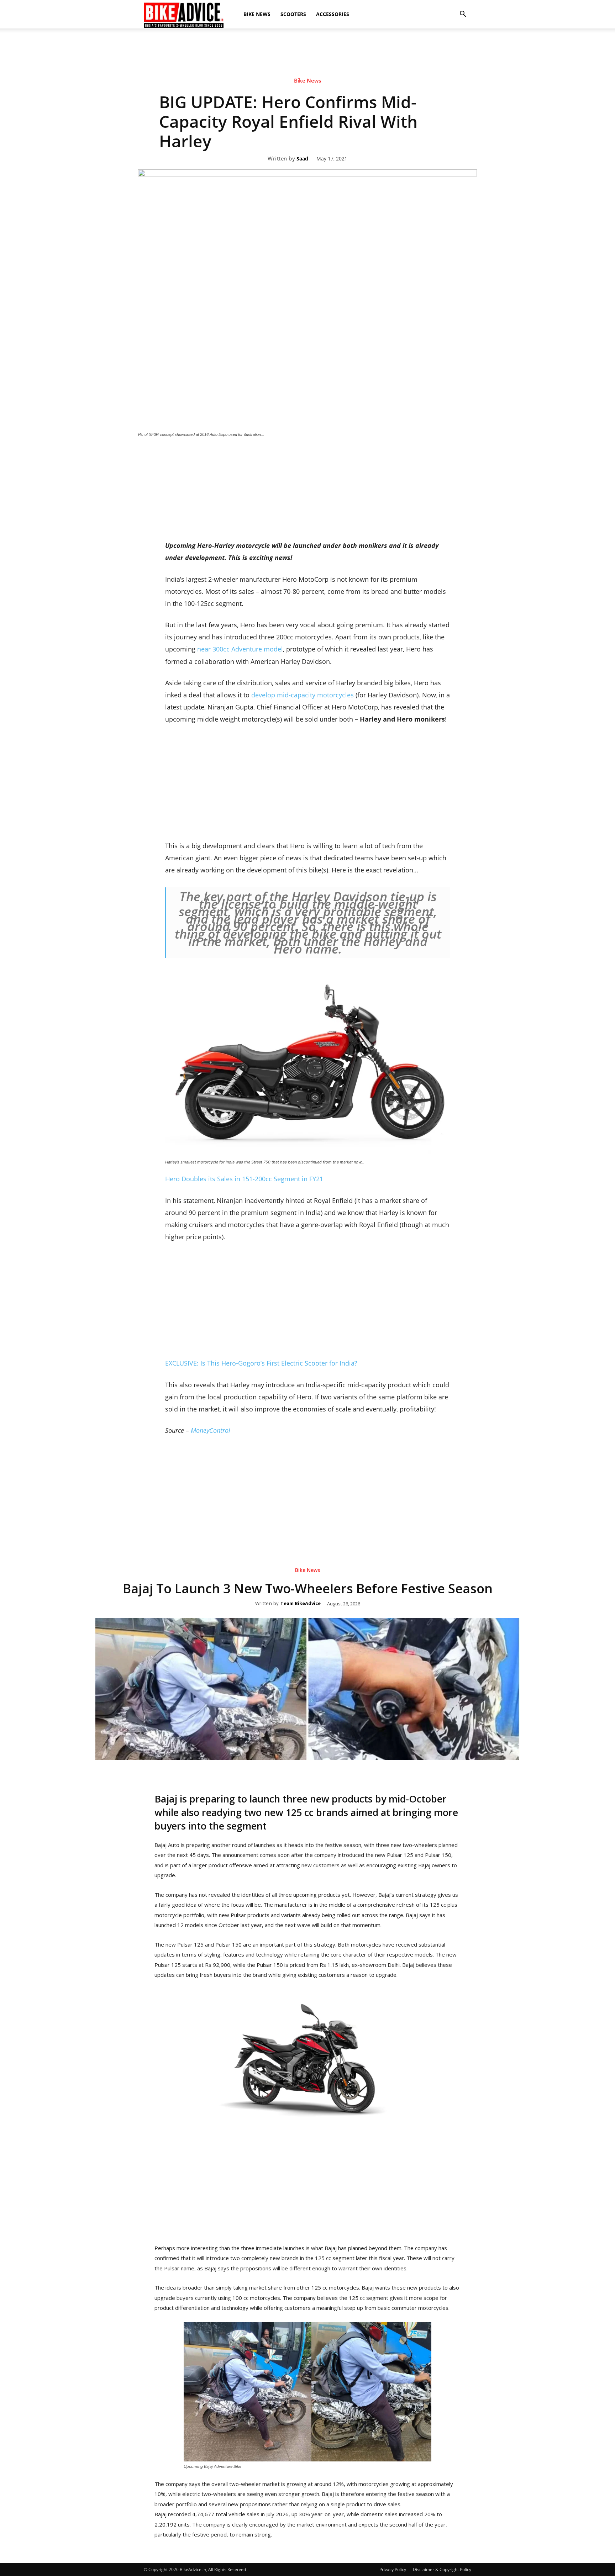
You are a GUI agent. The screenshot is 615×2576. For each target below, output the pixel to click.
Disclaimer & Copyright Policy (442, 2569)
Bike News (257, 14)
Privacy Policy (393, 2569)
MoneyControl (211, 1430)
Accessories (333, 14)
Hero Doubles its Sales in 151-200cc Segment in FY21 (244, 1179)
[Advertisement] (307, 90)
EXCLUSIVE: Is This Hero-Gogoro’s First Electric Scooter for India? (261, 1363)
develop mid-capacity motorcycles (303, 695)
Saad (302, 159)
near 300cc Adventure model (240, 649)
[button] (463, 14)
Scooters (293, 14)
